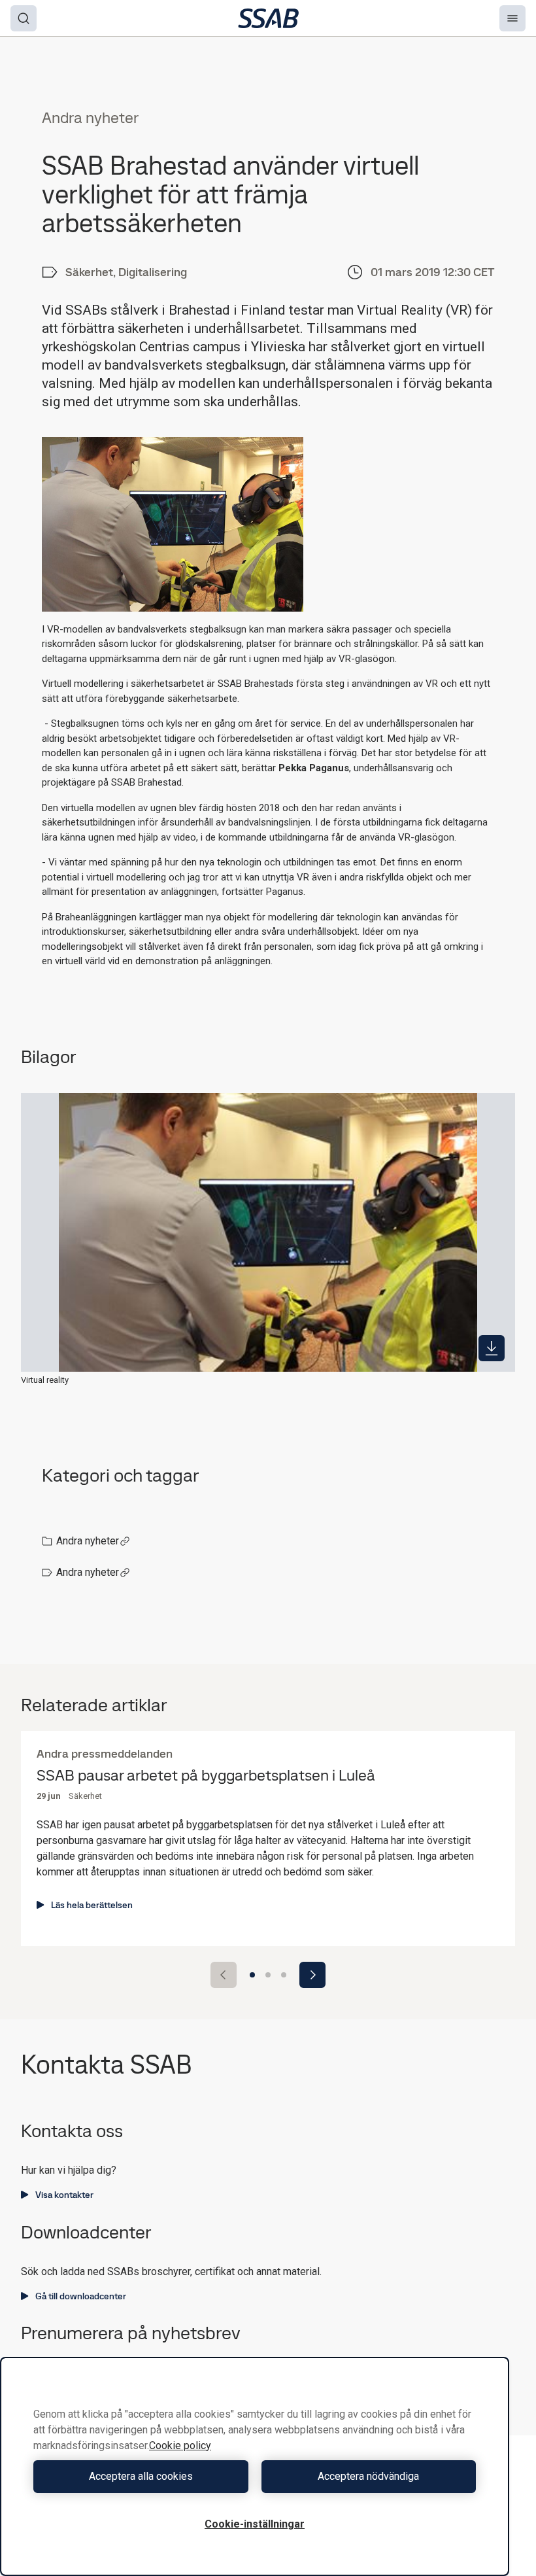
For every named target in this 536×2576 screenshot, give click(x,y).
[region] (255, 2466)
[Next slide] (312, 1975)
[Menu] (512, 18)
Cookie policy (180, 2445)
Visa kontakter (64, 2195)
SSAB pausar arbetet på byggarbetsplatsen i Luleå (206, 1776)
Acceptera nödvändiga (368, 2476)
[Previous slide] (224, 1975)
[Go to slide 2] (268, 1975)
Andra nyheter (88, 1541)
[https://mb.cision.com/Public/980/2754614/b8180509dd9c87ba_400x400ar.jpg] (492, 1348)
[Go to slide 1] (252, 1975)
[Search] (24, 18)
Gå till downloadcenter (81, 2296)
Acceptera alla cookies (141, 2476)
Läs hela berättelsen (92, 1905)
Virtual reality (45, 1380)
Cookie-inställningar (255, 2524)
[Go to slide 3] (284, 1975)
